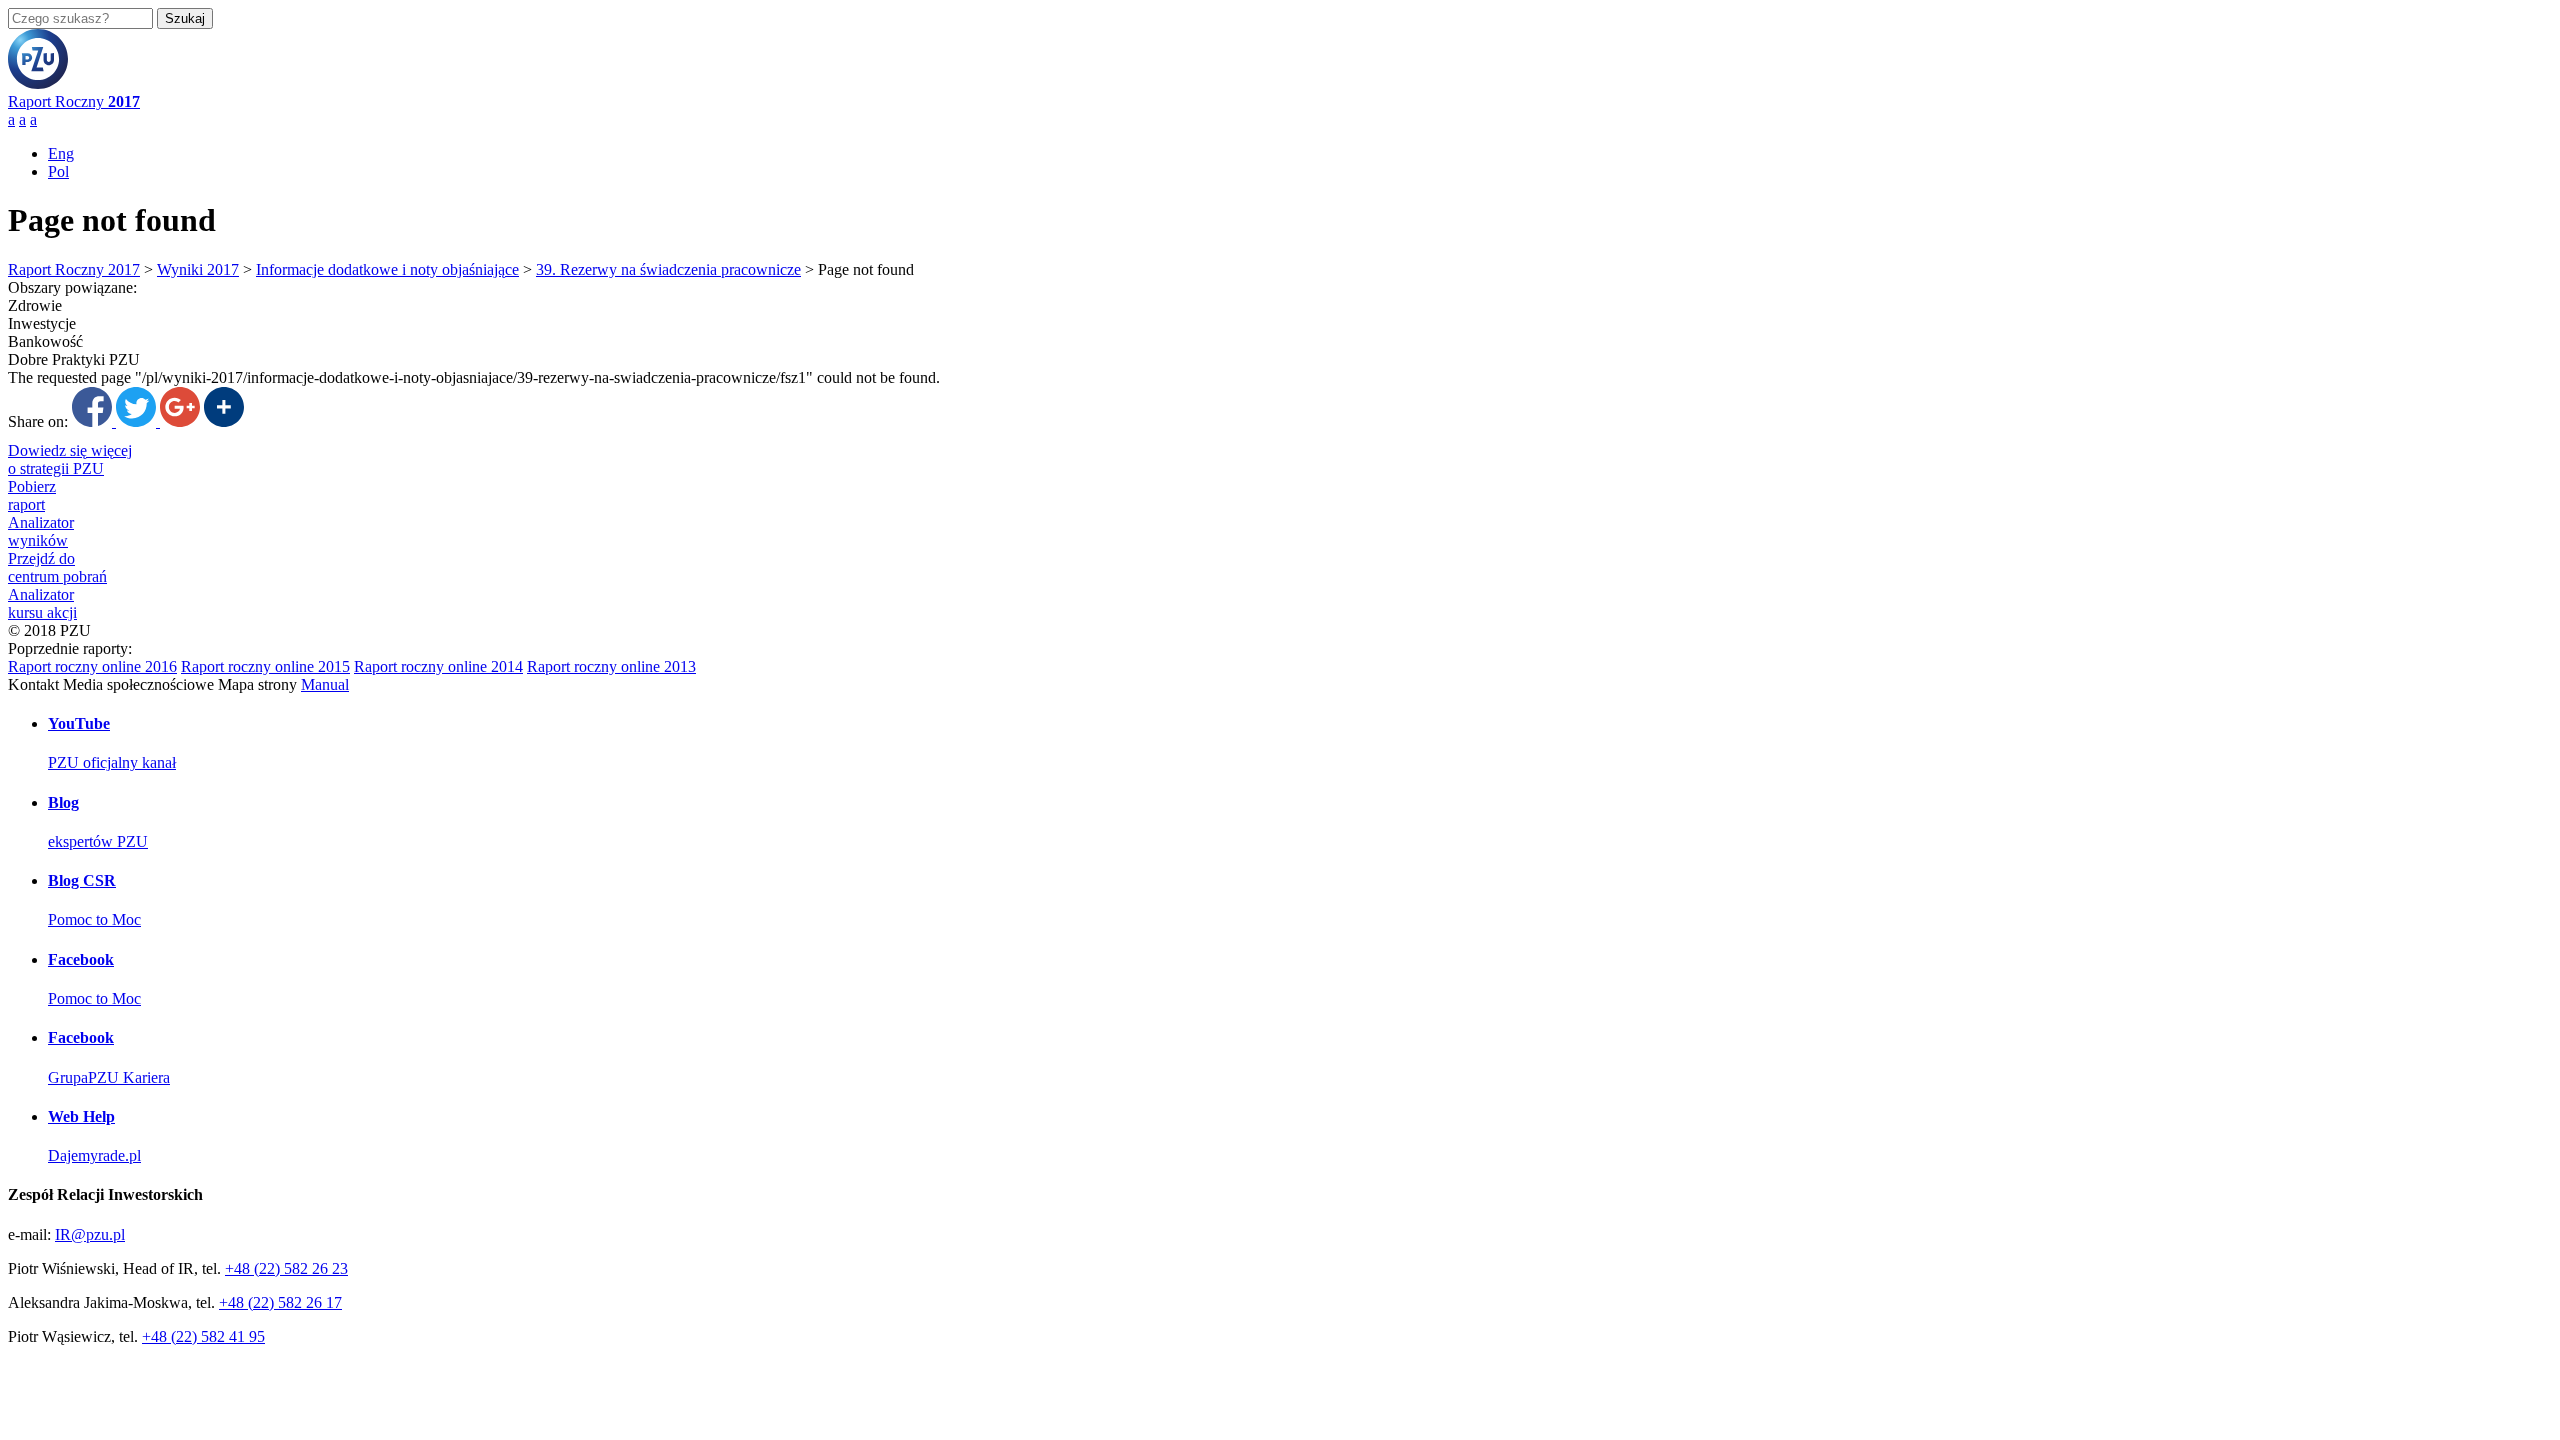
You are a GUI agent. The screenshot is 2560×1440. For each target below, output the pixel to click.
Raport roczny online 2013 (611, 666)
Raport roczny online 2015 (265, 666)
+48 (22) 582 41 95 (203, 1336)
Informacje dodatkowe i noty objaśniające (387, 269)
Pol (58, 171)
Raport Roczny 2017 (74, 269)
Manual (325, 684)
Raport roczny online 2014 (438, 666)
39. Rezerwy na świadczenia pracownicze (668, 269)
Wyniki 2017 (198, 269)
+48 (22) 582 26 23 (286, 1268)
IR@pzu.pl (90, 1234)
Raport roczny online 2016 (92, 666)
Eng (61, 153)
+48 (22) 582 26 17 (280, 1302)
